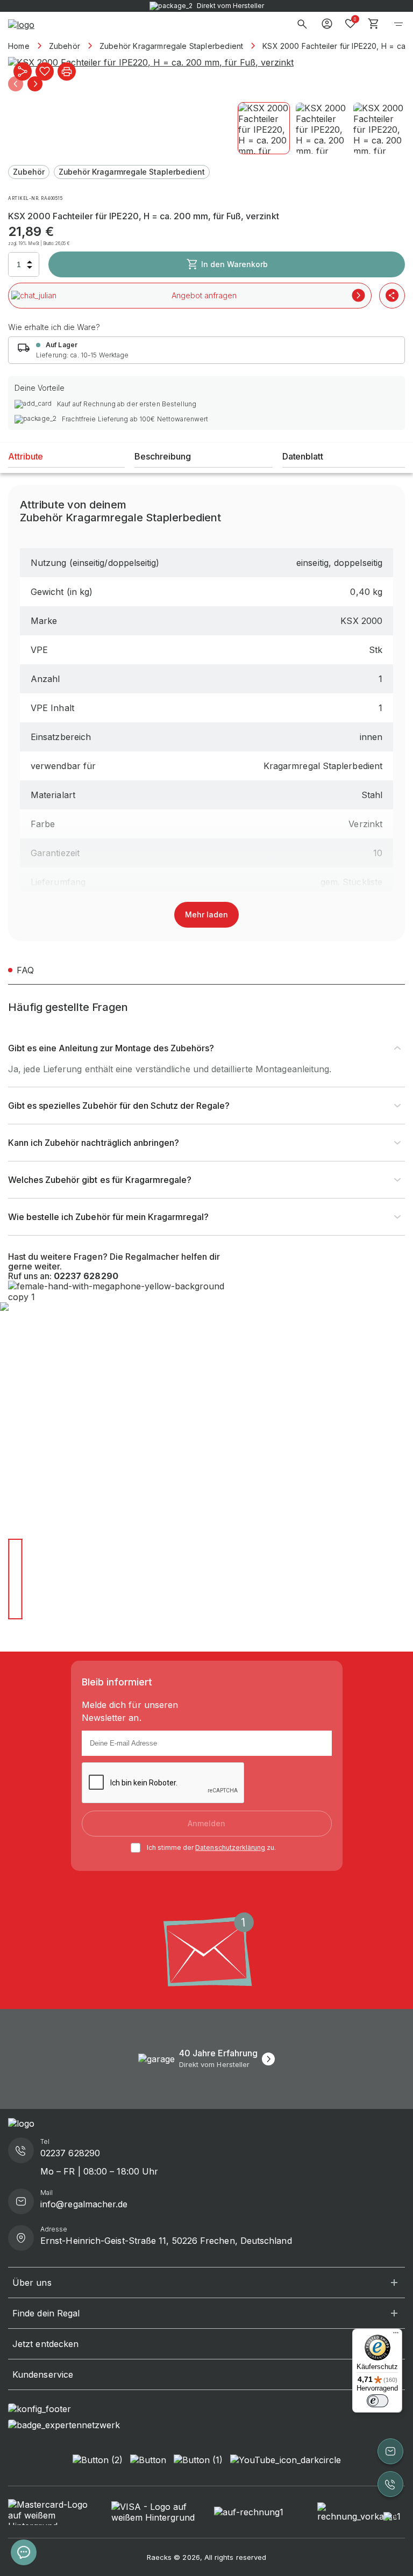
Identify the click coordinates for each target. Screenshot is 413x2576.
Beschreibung (162, 456)
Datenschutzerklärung (230, 1847)
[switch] (378, 2401)
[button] (16, 84)
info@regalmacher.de (84, 2204)
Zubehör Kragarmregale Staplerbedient (132, 172)
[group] (206, 62)
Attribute (26, 456)
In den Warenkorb (234, 264)
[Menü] (396, 2335)
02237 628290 (86, 1276)
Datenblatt (303, 456)
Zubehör (29, 172)
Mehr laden (206, 914)
